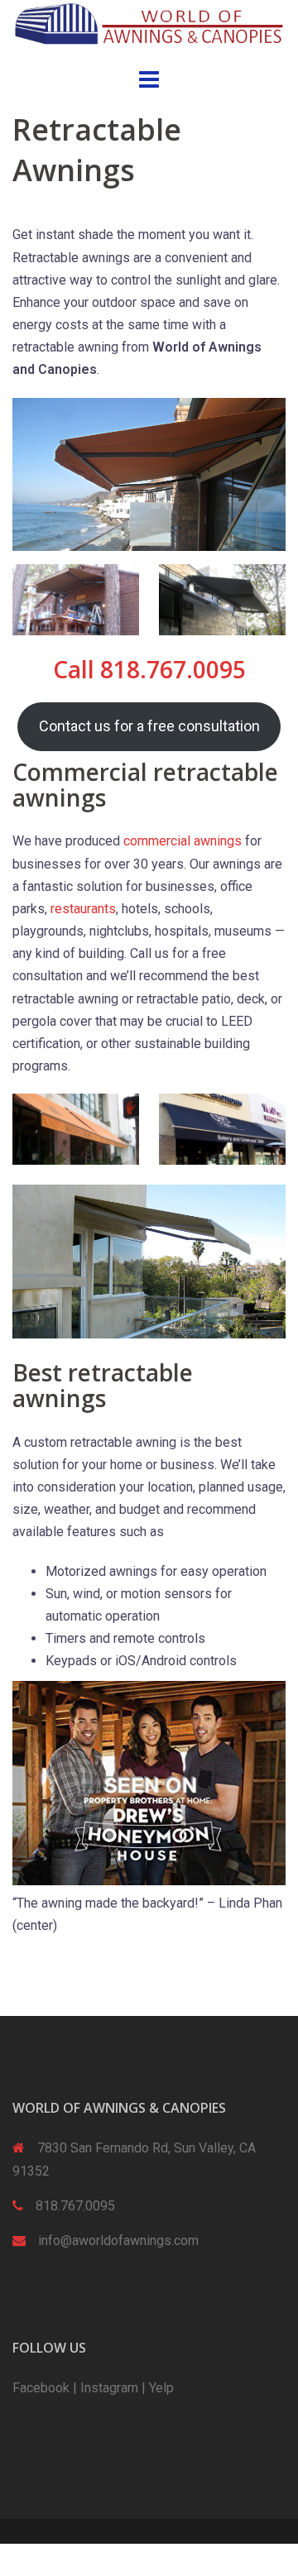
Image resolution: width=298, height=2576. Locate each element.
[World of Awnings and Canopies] (149, 23)
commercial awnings (183, 841)
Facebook (41, 2388)
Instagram (109, 2388)
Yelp (161, 2388)
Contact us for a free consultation (149, 726)
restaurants (83, 909)
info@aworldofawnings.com (118, 2241)
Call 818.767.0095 (149, 669)
